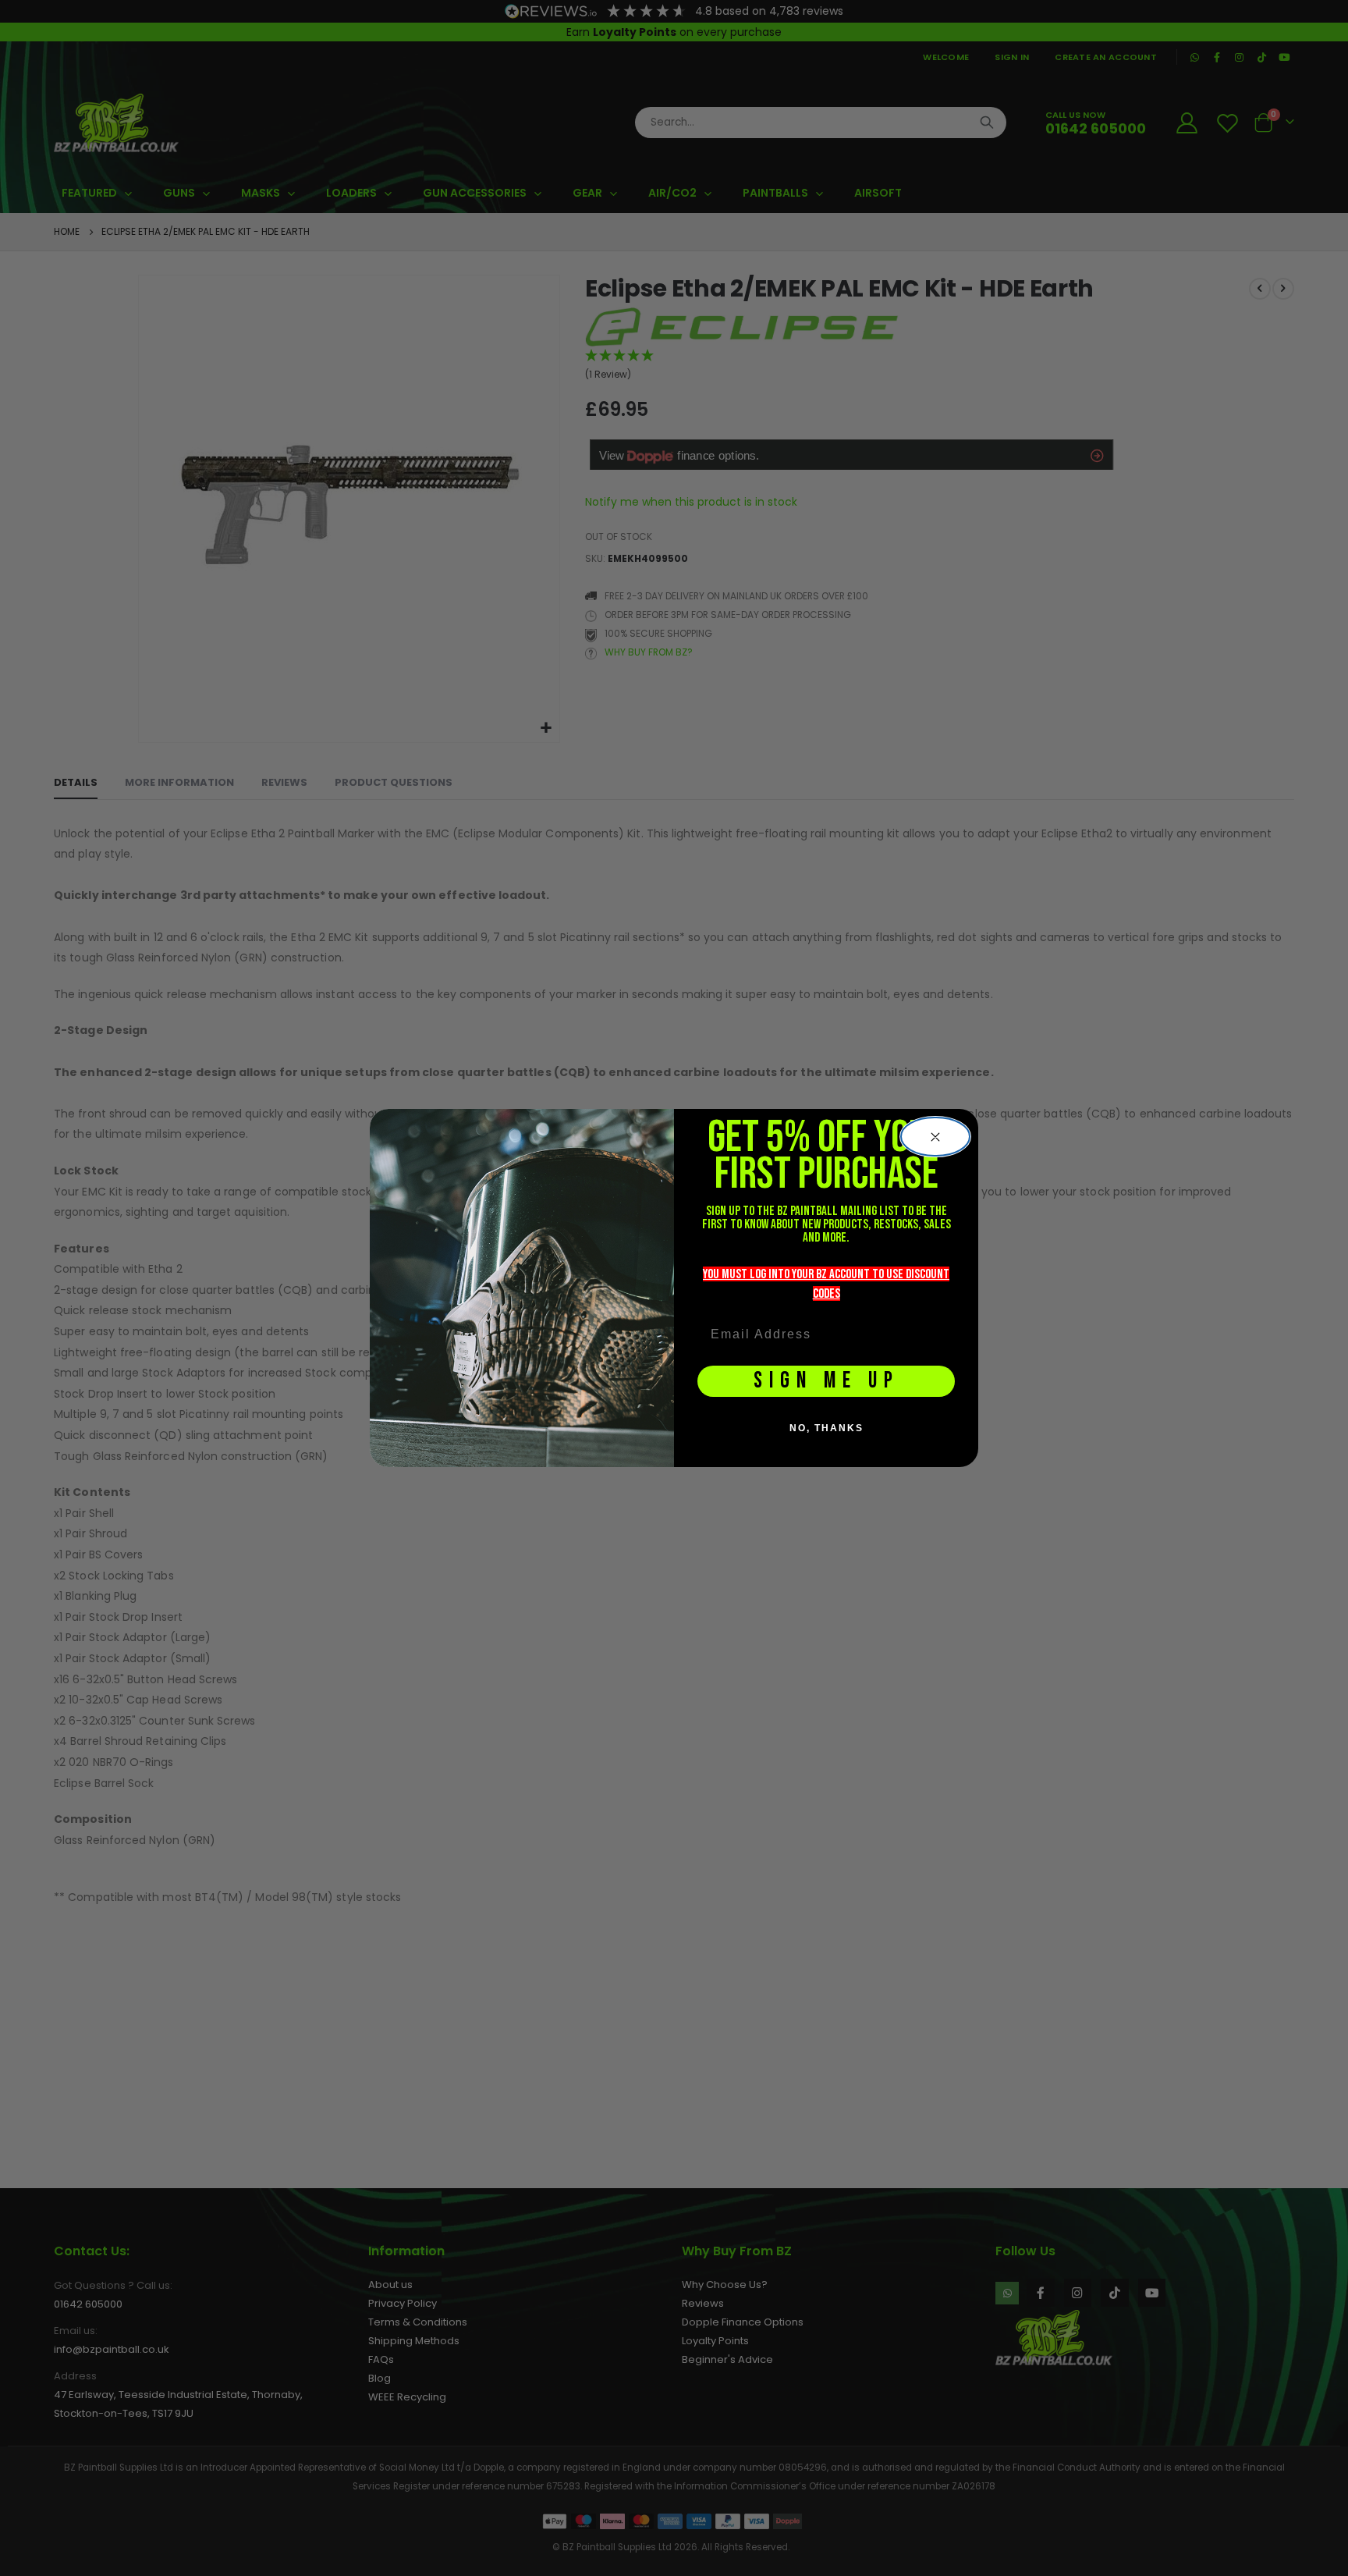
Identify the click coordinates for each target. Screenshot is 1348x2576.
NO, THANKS (827, 1428)
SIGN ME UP (827, 1381)
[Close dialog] (935, 1137)
